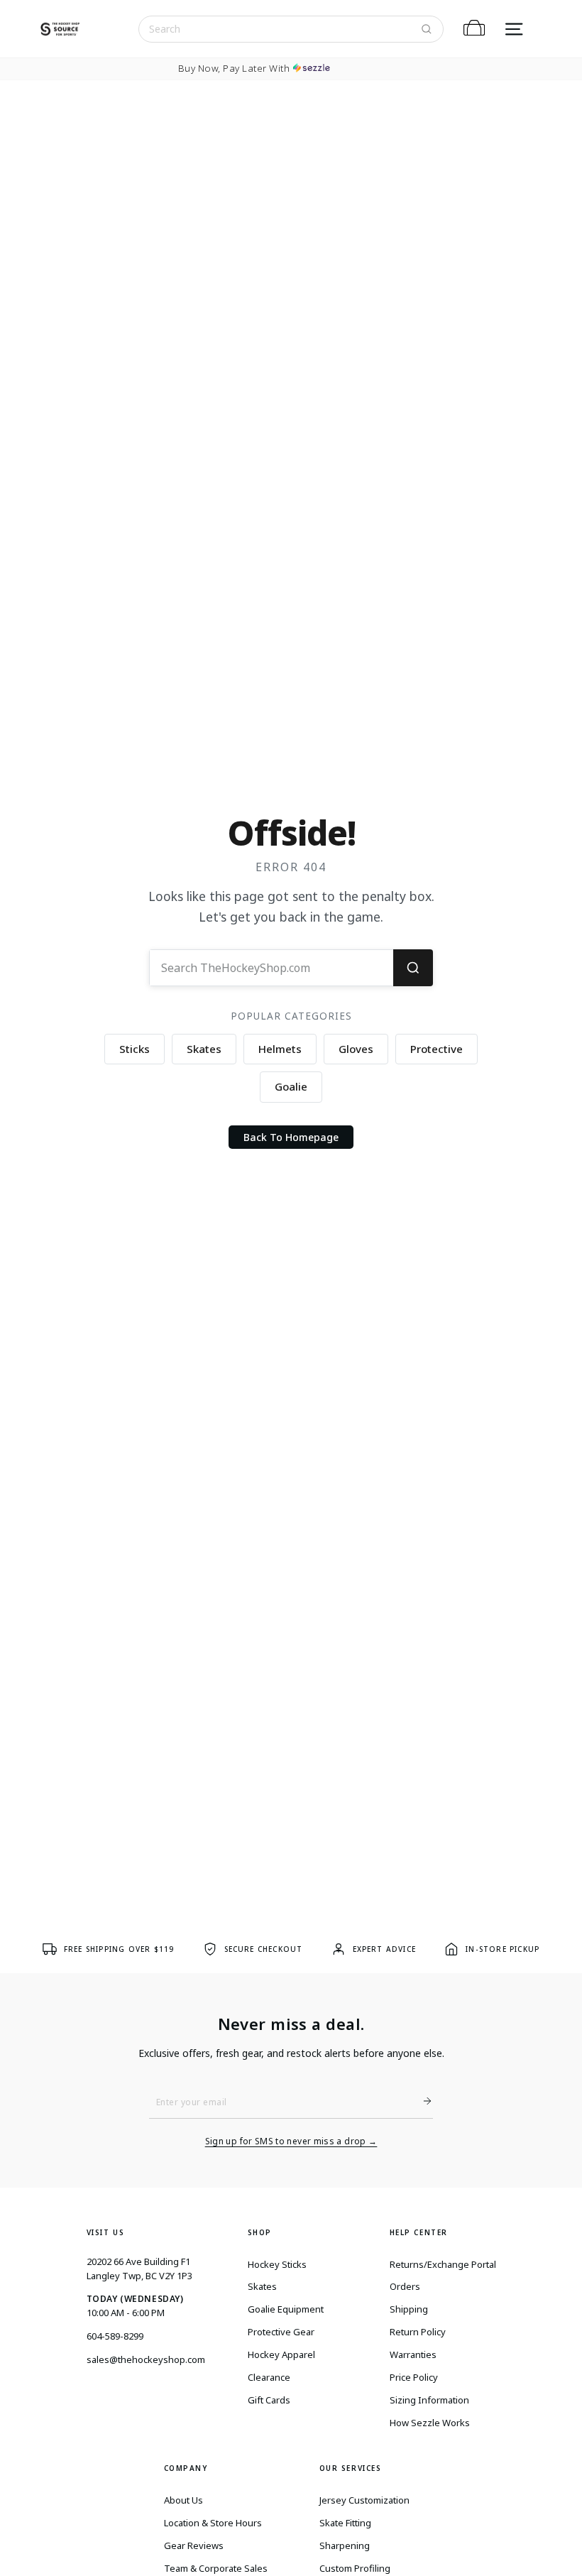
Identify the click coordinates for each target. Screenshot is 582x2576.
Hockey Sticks (277, 2264)
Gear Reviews (194, 2545)
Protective (436, 1049)
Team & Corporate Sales (216, 2568)
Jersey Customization (364, 2500)
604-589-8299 (115, 2336)
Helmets (280, 1049)
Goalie (291, 1086)
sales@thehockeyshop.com (146, 2359)
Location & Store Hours (213, 2523)
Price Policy (414, 2377)
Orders (405, 2286)
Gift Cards (269, 2400)
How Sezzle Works (430, 2423)
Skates (204, 1049)
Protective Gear (281, 2332)
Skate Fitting (345, 2523)
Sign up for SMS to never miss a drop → (291, 2141)
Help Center (419, 2232)
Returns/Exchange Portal (443, 2264)
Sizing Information (429, 2400)
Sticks (134, 1049)
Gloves (356, 1049)
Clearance (269, 2377)
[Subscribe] (422, 2101)
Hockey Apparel (281, 2354)
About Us (183, 2500)
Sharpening (345, 2545)
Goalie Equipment (286, 2309)
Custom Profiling (355, 2568)
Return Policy (418, 2332)
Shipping (409, 2309)
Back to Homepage (291, 1137)
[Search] (427, 29)
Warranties (413, 2354)
